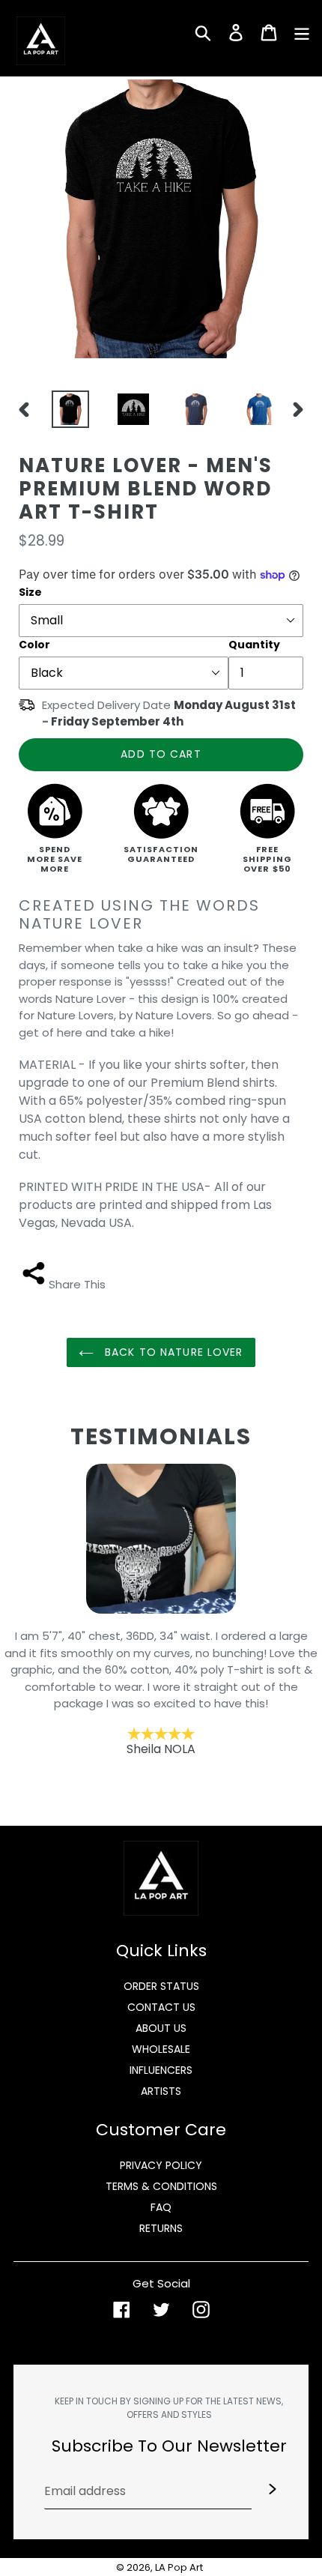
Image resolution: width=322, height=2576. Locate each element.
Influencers (161, 2070)
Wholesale (161, 2049)
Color (34, 645)
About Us (161, 2028)
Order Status (161, 1986)
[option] (67, 409)
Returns (161, 2228)
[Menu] (302, 31)
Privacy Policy (161, 2165)
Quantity (254, 645)
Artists (161, 2091)
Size (30, 592)
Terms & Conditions (161, 2186)
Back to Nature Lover (172, 1352)
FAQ (161, 2207)
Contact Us (161, 2007)
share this (77, 1284)
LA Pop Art (179, 2567)
